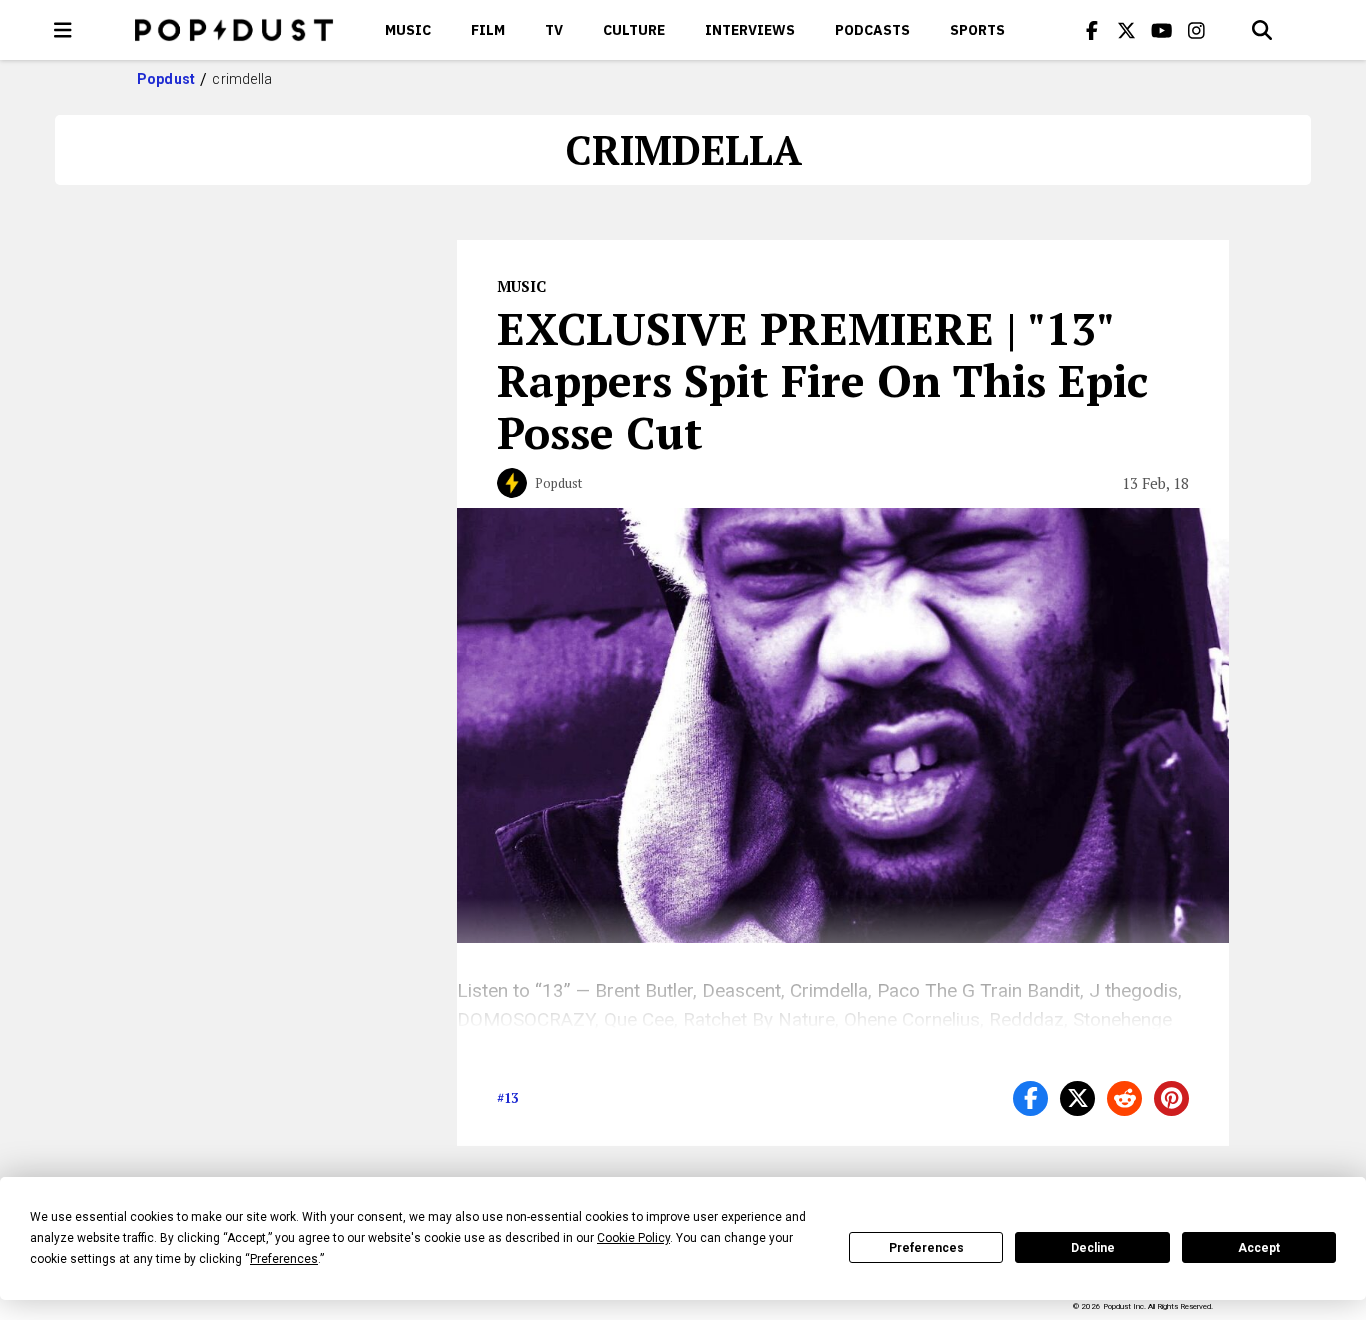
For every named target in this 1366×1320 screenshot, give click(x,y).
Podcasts (872, 30)
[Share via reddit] (1124, 1098)
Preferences (926, 1248)
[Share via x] (1077, 1098)
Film (488, 30)
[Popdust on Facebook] (1092, 30)
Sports (977, 30)
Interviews (750, 30)
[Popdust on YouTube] (1162, 30)
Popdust (166, 79)
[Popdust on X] (1127, 30)
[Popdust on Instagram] (1197, 30)
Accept (1259, 1248)
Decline (1093, 1248)
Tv (554, 30)
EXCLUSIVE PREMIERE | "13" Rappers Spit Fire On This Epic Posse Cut (822, 380)
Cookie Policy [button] (633, 1238)
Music (408, 30)
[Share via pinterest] (1171, 1098)
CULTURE (634, 30)
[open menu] (63, 30)
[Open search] (1262, 30)
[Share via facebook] (1030, 1098)
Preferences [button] (284, 1259)
